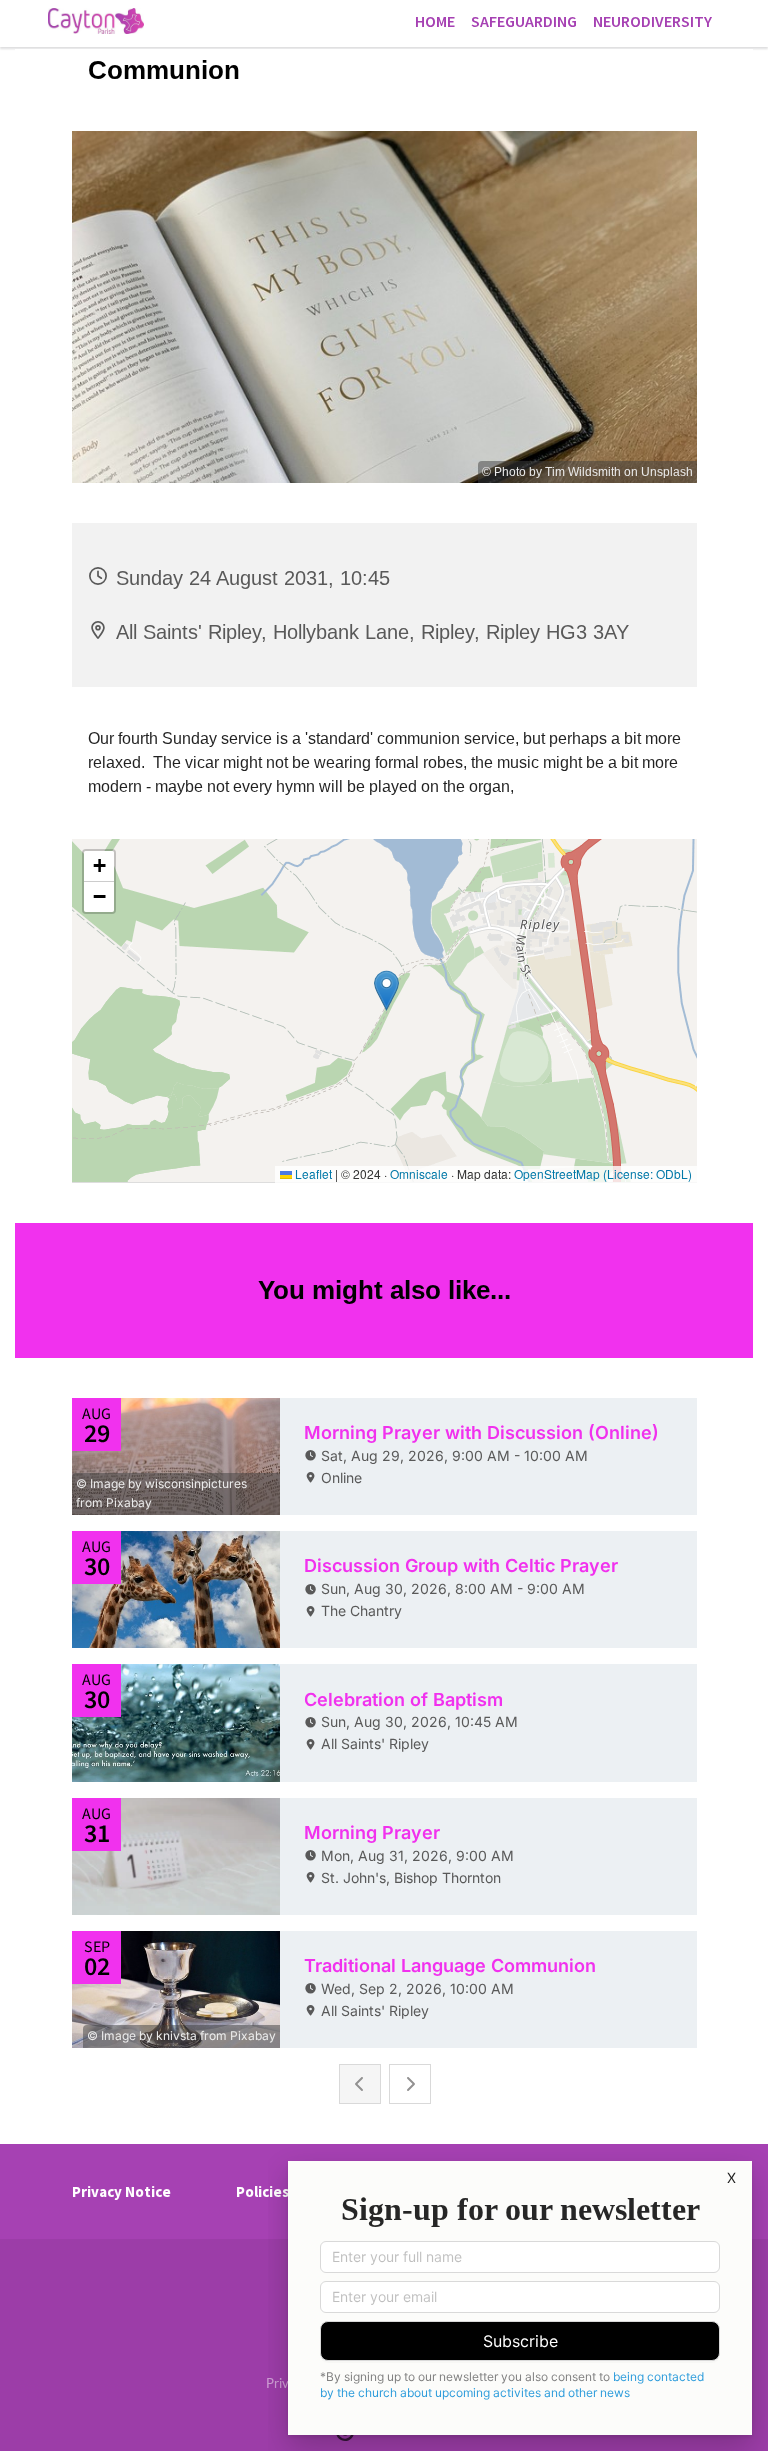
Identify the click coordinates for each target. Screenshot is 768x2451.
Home (435, 21)
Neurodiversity (652, 21)
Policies (262, 2191)
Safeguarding (524, 21)
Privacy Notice (121, 2191)
